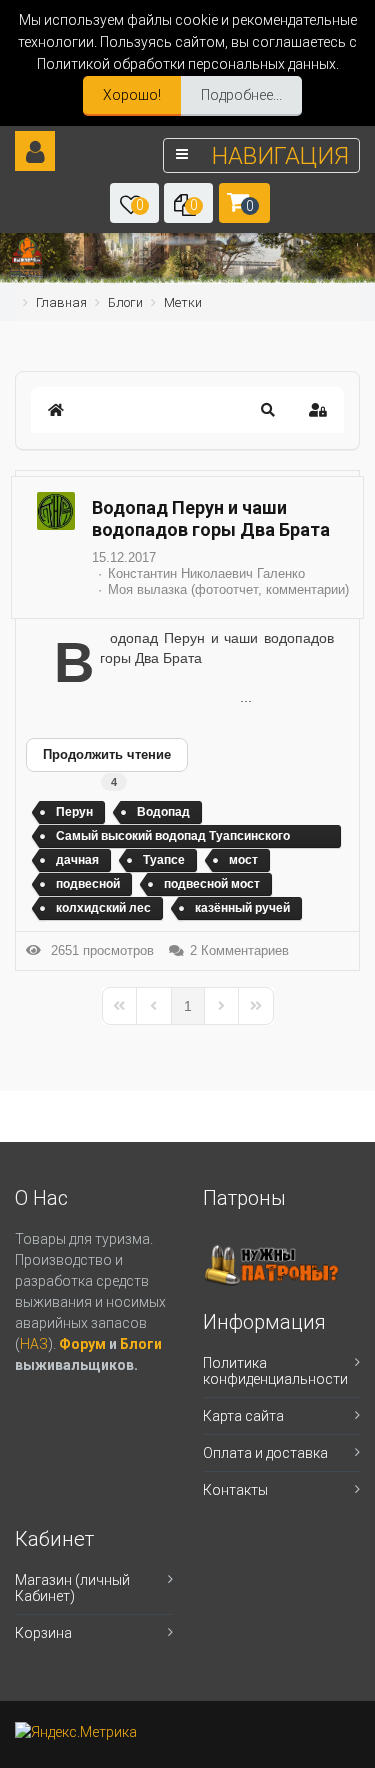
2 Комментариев (239, 950)
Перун (74, 812)
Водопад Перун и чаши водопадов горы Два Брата (211, 518)
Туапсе (164, 860)
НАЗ (34, 1344)
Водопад (163, 812)
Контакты (235, 1490)
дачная (77, 860)
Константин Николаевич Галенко (206, 573)
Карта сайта (243, 1416)
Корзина (43, 1633)
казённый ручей (242, 908)
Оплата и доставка (265, 1453)
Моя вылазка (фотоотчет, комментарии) (228, 589)
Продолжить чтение (107, 754)
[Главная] (27, 251)
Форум (84, 1344)
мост (243, 860)
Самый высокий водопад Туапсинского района (173, 839)
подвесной (88, 884)
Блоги (141, 1344)
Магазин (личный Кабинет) (72, 1588)
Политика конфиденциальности (275, 1371)
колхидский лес (103, 908)
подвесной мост (212, 884)
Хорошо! (132, 95)
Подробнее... (241, 95)
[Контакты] (26, 273)
